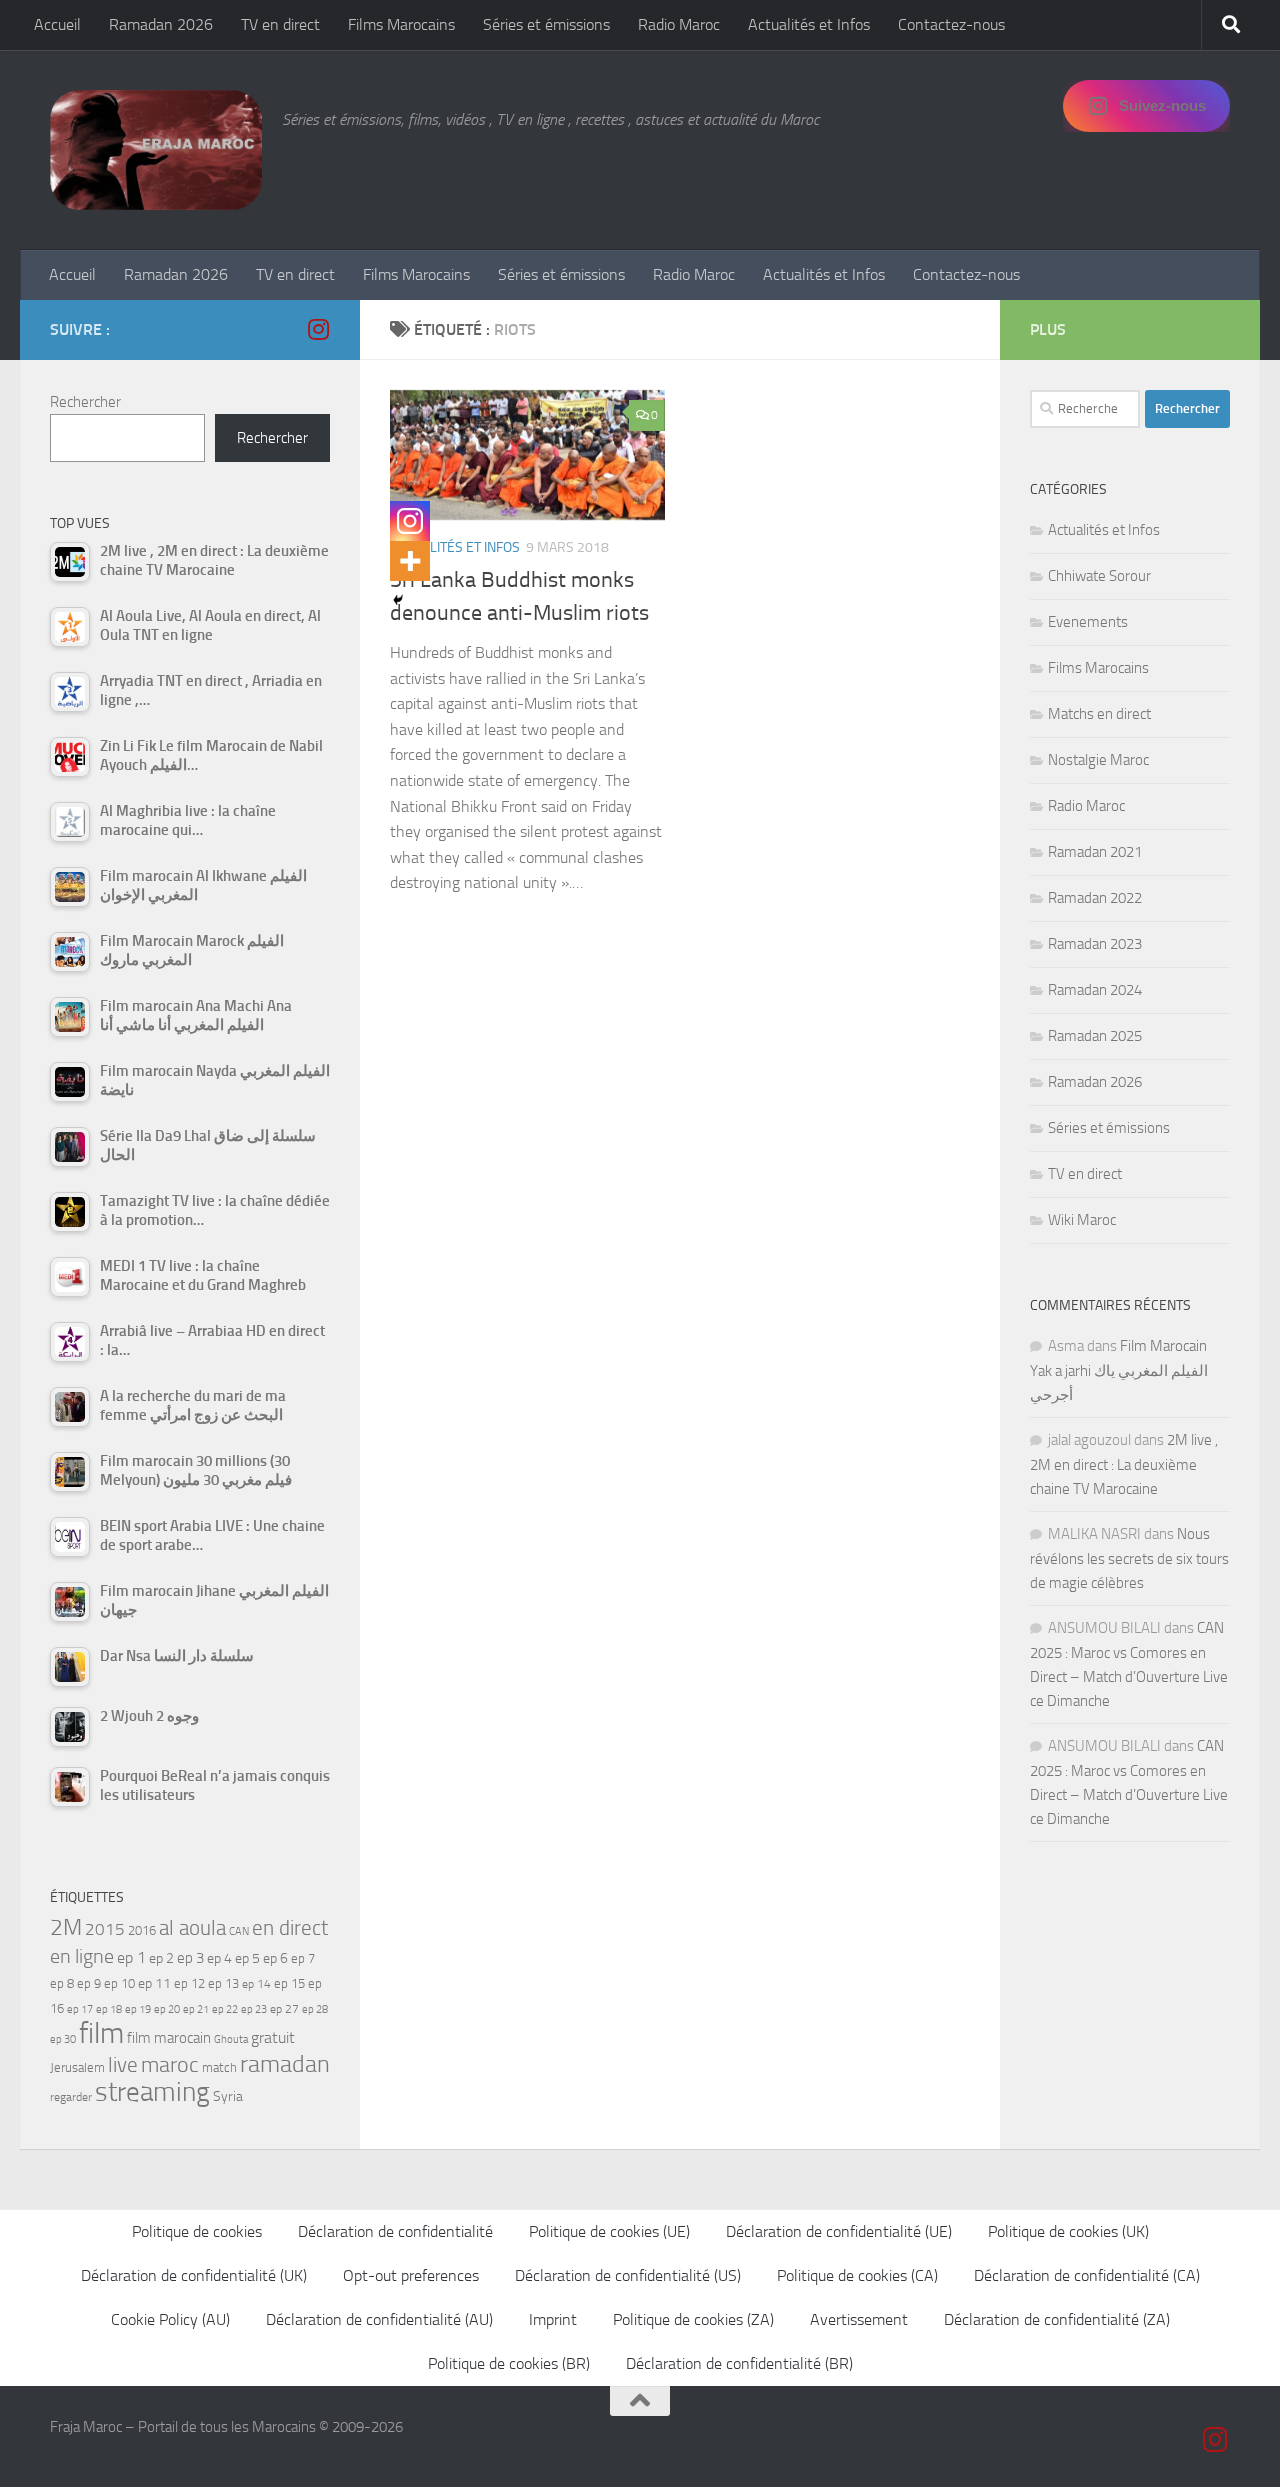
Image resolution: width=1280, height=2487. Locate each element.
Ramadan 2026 (161, 24)
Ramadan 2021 (1095, 852)
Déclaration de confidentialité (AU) (379, 2319)
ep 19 (138, 2009)
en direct (290, 1928)
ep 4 (219, 1958)
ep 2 (161, 1958)
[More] (410, 561)
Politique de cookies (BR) (509, 2363)
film (101, 2033)
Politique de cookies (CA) (857, 2275)
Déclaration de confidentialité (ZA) (1057, 2319)
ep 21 (196, 2009)
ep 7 (303, 1958)
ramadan (285, 2063)
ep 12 (189, 1983)
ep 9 (89, 1983)
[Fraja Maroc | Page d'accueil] (156, 150)
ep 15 (289, 1983)
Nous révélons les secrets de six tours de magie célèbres (1129, 1558)
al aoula (192, 1928)
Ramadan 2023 (1095, 944)
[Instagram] (410, 521)
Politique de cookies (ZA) (693, 2319)
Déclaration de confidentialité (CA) (1087, 2275)
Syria (228, 2096)
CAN (239, 1931)
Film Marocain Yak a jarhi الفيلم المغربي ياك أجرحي (1119, 1370)
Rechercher (85, 402)
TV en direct (280, 24)
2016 (142, 1930)
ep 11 (154, 1983)
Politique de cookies (197, 2231)
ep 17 (80, 2009)
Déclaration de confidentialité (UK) (194, 2275)
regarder (71, 2097)
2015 (105, 1929)
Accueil (57, 24)
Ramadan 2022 (1095, 898)
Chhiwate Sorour (1099, 576)
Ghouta (231, 2039)
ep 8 (62, 1983)
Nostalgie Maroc (1098, 760)
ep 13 (223, 1983)
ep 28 (315, 2009)
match (219, 2067)
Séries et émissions (546, 24)
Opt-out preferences (411, 2275)
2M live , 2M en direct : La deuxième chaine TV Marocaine (1124, 1464)
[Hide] (398, 600)
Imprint (553, 2319)
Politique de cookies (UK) (1068, 2231)
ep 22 (225, 2009)
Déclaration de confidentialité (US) (628, 2275)
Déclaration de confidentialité (395, 2231)
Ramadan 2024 (1095, 990)
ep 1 (131, 1957)
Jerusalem (77, 2067)
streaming (152, 2092)
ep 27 (284, 2009)
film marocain (169, 2038)
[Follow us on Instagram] (318, 329)
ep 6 (275, 1958)
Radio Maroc (679, 24)
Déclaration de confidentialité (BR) (739, 2363)
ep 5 (247, 1958)
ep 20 (167, 2009)
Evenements (1088, 622)
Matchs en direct (1099, 714)
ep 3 (190, 1958)
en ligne (82, 1956)
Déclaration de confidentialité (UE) (839, 2231)
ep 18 (109, 2009)
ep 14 (256, 1984)
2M (66, 1927)
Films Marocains (401, 24)
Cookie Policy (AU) (170, 2319)
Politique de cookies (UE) (609, 2231)
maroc (170, 2065)
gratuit (273, 2037)
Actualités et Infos (809, 24)
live (123, 2065)
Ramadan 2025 (1095, 1036)
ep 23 (254, 2009)
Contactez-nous (951, 24)
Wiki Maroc (1082, 1220)
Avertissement (859, 2319)
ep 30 (63, 2039)
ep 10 (119, 1983)
